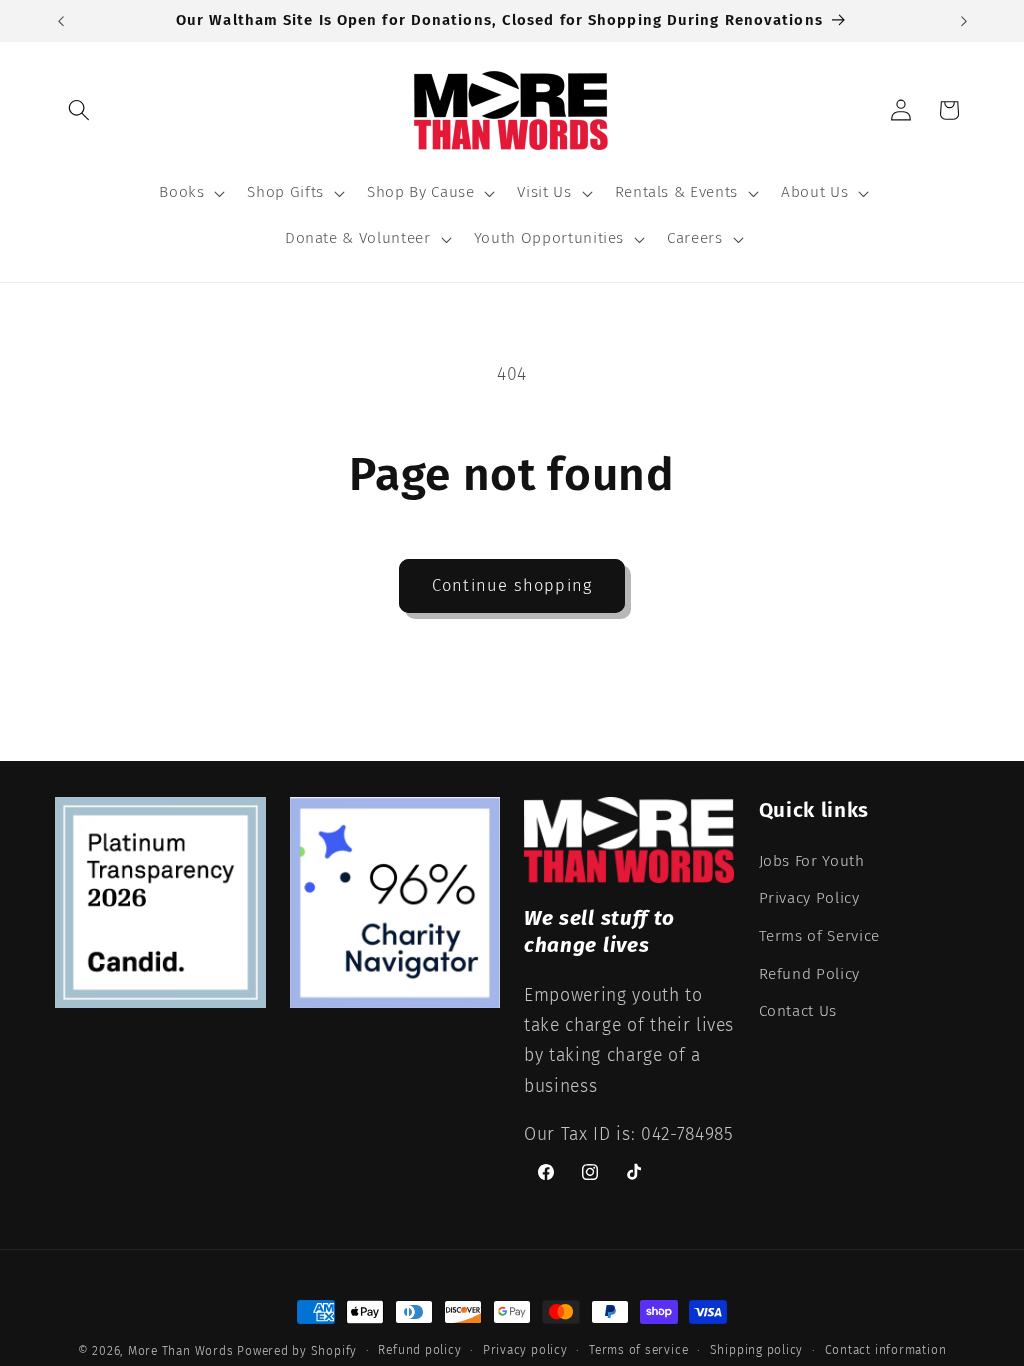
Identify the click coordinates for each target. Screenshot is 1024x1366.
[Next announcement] (964, 21)
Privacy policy (525, 1350)
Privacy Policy (809, 898)
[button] (79, 110)
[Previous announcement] (61, 21)
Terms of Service (820, 936)
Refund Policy (810, 974)
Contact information (886, 1350)
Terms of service (638, 1350)
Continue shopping (512, 585)
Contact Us (798, 1011)
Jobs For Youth (812, 861)
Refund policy (419, 1350)
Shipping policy (757, 1350)
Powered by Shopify (297, 1351)
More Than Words (182, 1351)
